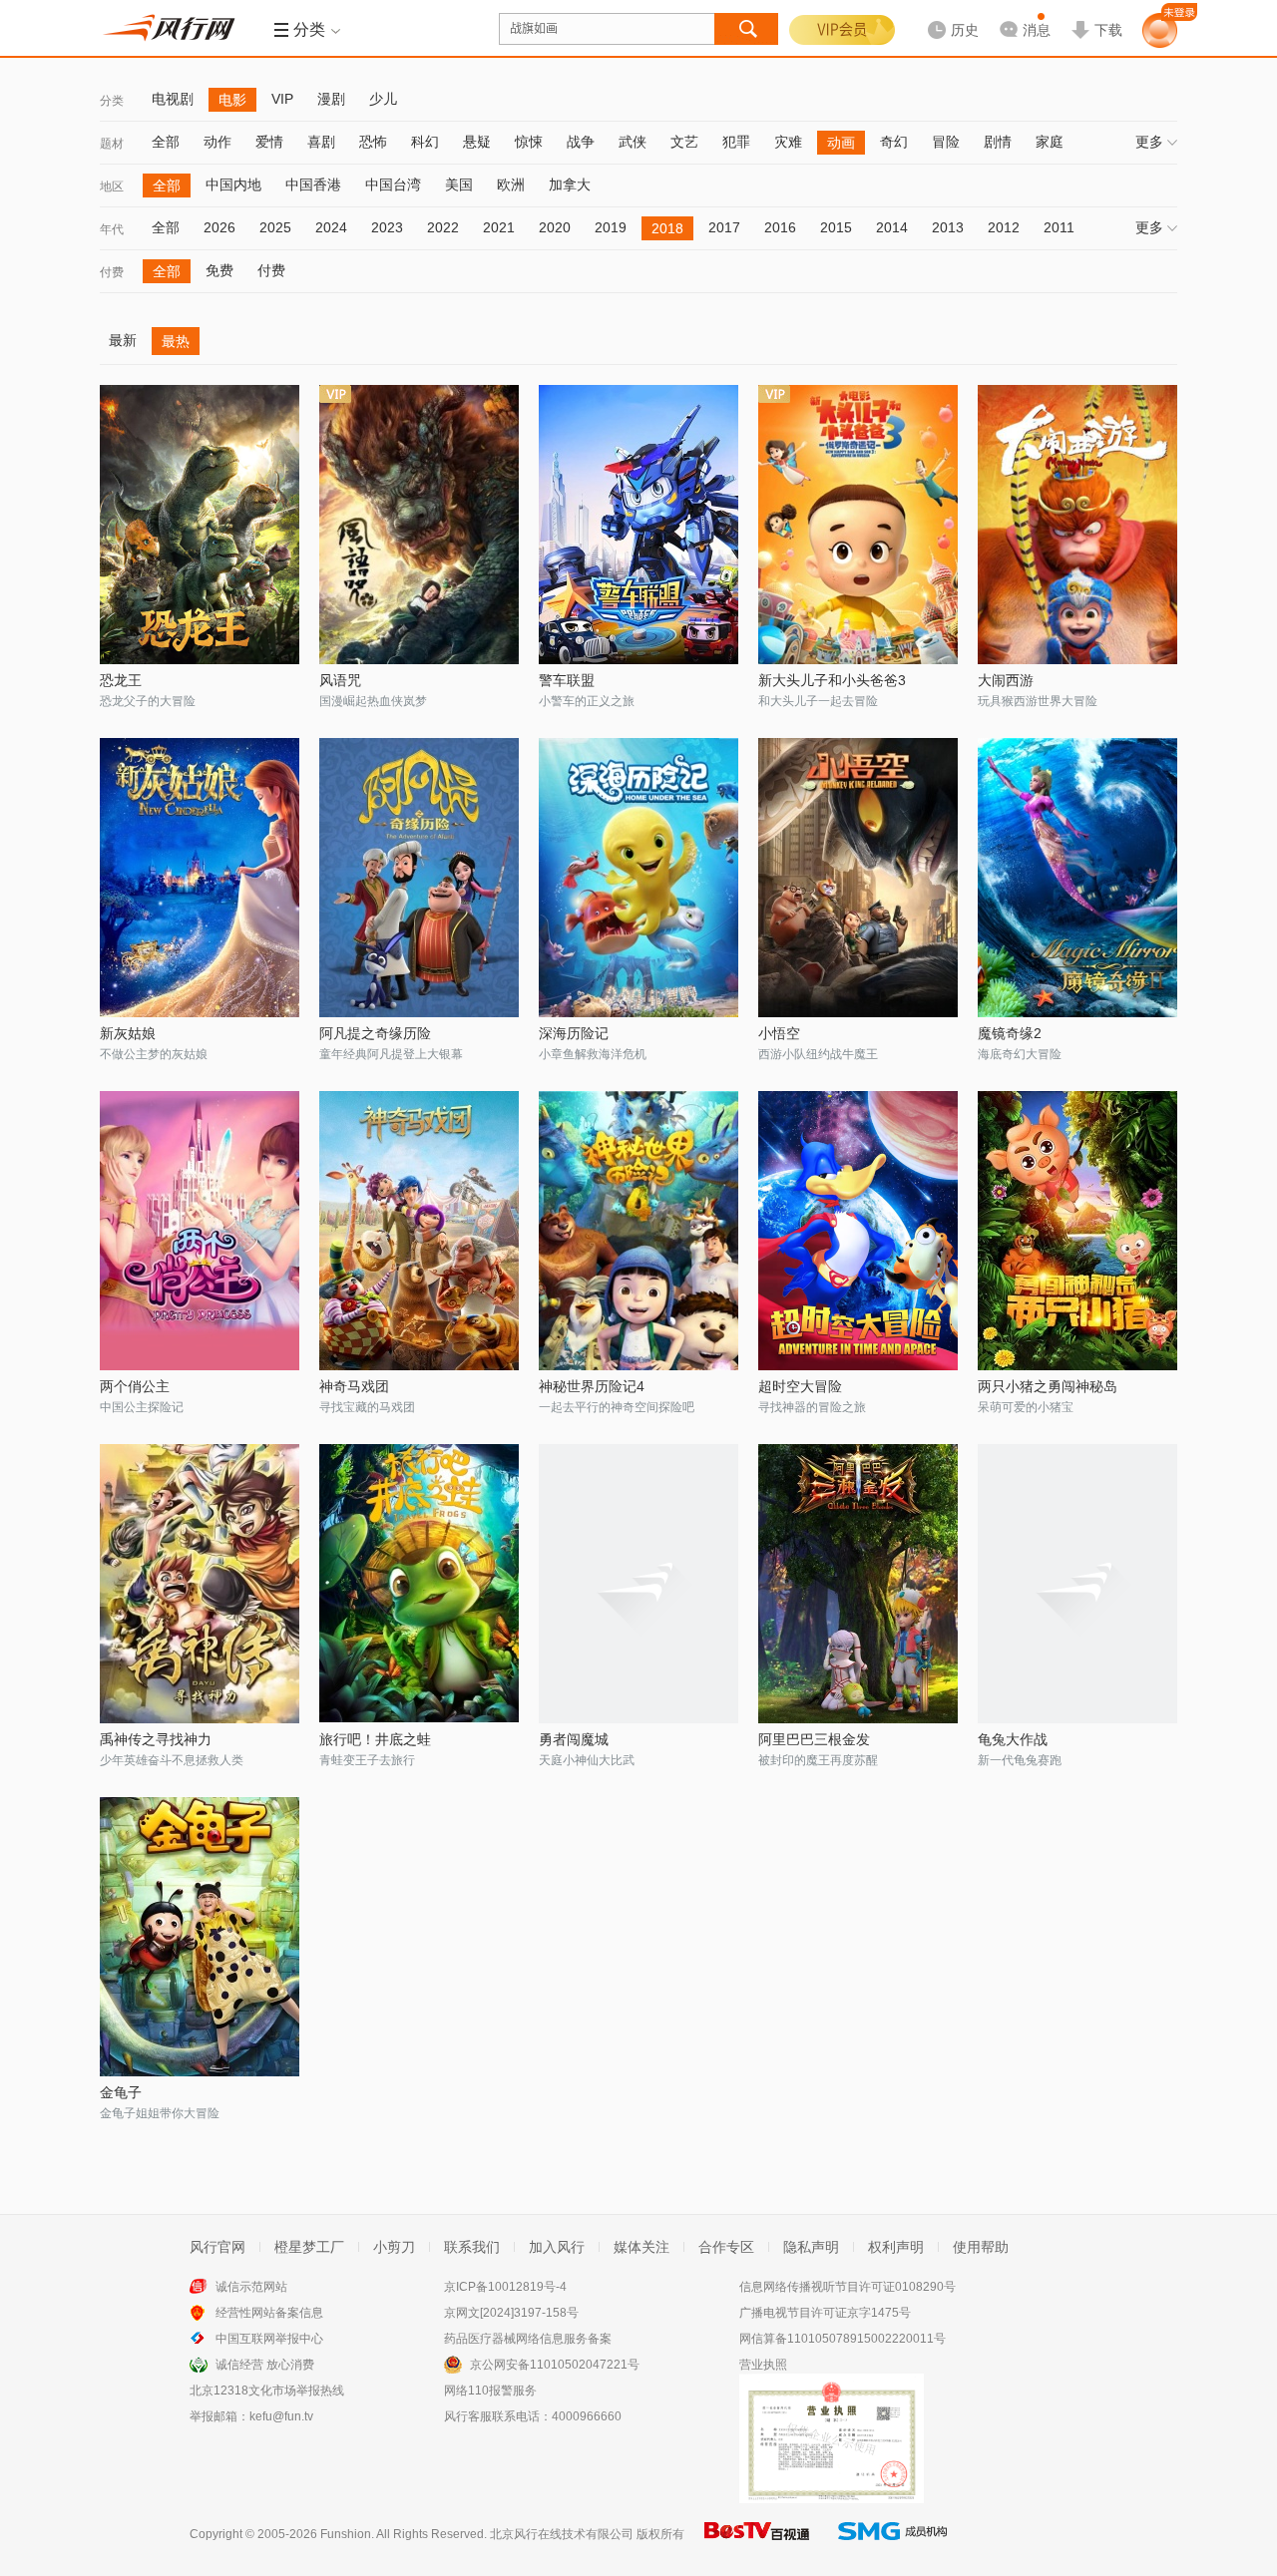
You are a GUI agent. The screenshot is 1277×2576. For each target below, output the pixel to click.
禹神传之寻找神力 (156, 1739)
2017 (724, 227)
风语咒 (340, 680)
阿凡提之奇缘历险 (375, 1033)
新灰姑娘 (128, 1033)
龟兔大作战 (1013, 1739)
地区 (112, 186)
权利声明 (896, 2247)
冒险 (946, 142)
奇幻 (894, 142)
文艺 (684, 142)
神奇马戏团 (354, 1386)
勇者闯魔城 (574, 1739)
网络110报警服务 (490, 2391)
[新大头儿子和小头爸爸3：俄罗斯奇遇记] (858, 525)
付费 (112, 272)
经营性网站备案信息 (269, 2313)
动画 (841, 143)
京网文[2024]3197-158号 (511, 2313)
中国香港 (313, 184)
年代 (112, 229)
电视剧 (173, 99)
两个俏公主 (135, 1386)
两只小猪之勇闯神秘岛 (1048, 1386)
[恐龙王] (200, 525)
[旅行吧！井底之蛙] (419, 1584)
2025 (275, 227)
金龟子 (121, 2092)
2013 (948, 227)
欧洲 (511, 184)
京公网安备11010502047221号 (555, 2365)
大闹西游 (1006, 680)
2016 (780, 227)
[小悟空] (858, 878)
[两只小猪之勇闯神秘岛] (1077, 1231)
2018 (667, 228)
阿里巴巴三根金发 (814, 1739)
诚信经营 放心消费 (265, 2365)
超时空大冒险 (800, 1386)
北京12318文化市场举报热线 (267, 2391)
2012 (1004, 227)
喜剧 (321, 142)
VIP (282, 99)
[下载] (1096, 14)
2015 (836, 227)
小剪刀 (394, 2247)
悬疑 (477, 142)
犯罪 (736, 142)
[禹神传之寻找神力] (200, 1584)
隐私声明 (811, 2247)
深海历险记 (574, 1033)
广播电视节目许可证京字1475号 (825, 2313)
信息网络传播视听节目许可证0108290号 (848, 2287)
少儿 (383, 99)
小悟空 (779, 1033)
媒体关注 (641, 2247)
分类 (112, 101)
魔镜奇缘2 (1010, 1033)
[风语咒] (419, 525)
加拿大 (570, 184)
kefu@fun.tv (281, 2416)
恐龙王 (121, 680)
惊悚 (529, 142)
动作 (217, 142)
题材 (112, 144)
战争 (581, 142)
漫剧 (331, 99)
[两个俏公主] (200, 1231)
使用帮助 (981, 2247)
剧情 (998, 142)
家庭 (1050, 142)
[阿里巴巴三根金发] (858, 1584)
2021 (499, 227)
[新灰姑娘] (200, 878)
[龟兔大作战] (1077, 1584)
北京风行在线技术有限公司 (562, 2534)
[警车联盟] (638, 525)
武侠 (633, 142)
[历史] (947, 14)
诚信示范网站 (251, 2287)
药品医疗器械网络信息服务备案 (528, 2339)
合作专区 (726, 2247)
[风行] (175, 28)
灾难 (788, 142)
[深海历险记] (638, 878)
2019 (611, 227)
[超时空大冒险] (858, 1231)
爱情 (269, 142)
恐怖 (373, 142)
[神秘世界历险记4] (638, 1231)
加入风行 (557, 2247)
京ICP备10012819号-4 (505, 2287)
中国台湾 (393, 184)
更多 (1149, 142)
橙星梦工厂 (309, 2247)
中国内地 (233, 184)
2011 (1059, 227)
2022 (443, 227)
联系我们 (472, 2247)
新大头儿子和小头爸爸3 (832, 680)
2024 (331, 227)
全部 (166, 142)
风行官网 (217, 2247)
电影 (232, 100)
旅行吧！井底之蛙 (375, 1739)
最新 (123, 340)
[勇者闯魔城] (638, 1584)
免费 (219, 270)
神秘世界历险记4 (592, 1386)
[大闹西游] (1077, 525)
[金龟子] (200, 1937)
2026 (219, 227)
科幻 (425, 142)
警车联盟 (567, 680)
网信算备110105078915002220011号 (843, 2339)
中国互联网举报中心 (269, 2339)
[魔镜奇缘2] (1077, 878)
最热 (176, 341)
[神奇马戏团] (419, 1231)
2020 (555, 227)
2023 (387, 227)
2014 (892, 227)
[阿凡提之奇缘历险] (419, 878)
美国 (459, 184)
